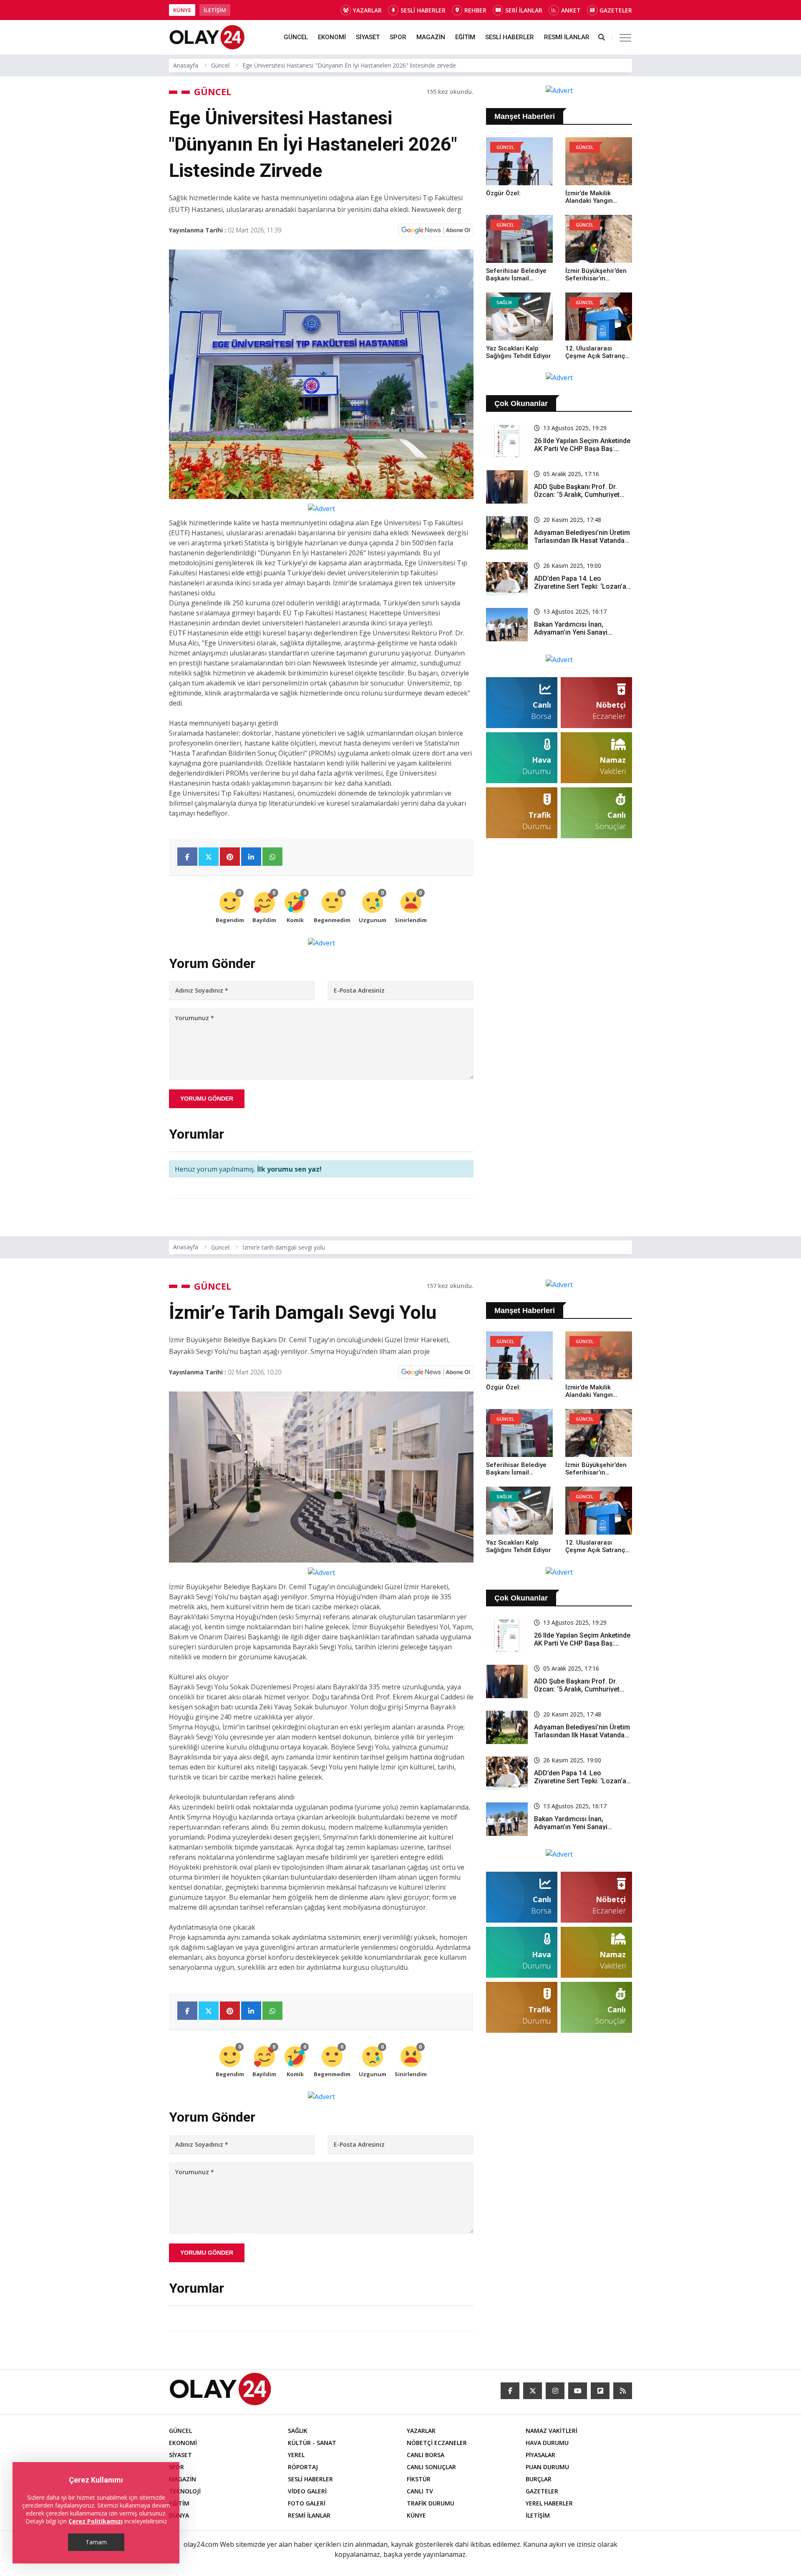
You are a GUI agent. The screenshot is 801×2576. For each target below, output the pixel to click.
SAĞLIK (298, 2431)
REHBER (475, 10)
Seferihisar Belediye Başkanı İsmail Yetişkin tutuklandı (516, 278)
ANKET (571, 10)
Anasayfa (186, 65)
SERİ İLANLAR (524, 10)
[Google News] (436, 230)
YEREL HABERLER (549, 2503)
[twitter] (533, 2391)
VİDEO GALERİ (307, 2491)
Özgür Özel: (503, 193)
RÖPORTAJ (303, 2467)
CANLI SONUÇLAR (431, 2467)
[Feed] (623, 2391)
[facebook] (510, 2391)
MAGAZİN (431, 37)
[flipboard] (600, 2391)
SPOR (398, 37)
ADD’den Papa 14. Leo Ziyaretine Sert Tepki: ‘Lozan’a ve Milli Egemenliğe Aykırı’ (580, 586)
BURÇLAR (539, 2479)
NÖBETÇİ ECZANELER (437, 2443)
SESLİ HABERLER (423, 10)
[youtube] (578, 2391)
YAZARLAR (367, 10)
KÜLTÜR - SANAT (312, 2443)
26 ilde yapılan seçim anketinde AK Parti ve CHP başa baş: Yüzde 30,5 (582, 449)
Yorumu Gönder (207, 1099)
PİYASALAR (540, 2455)
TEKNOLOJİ (185, 2491)
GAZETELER (616, 10)
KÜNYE (182, 10)
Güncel (220, 65)
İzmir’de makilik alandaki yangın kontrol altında (589, 201)
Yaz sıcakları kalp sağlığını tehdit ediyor (519, 352)
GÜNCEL (296, 37)
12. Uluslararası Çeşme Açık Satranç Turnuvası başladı (595, 356)
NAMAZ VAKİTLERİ (552, 2431)
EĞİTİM (465, 37)
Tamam (96, 2542)
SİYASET (368, 37)
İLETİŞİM (215, 10)
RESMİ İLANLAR (567, 37)
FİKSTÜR (419, 2479)
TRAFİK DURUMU (431, 2503)
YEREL (296, 2455)
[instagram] (555, 2391)
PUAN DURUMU (547, 2467)
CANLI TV (420, 2491)
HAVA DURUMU (547, 2443)
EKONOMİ (332, 37)
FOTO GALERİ (307, 2503)
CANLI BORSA (426, 2455)
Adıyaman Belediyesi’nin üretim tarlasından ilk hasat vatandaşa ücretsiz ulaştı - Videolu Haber (583, 541)
